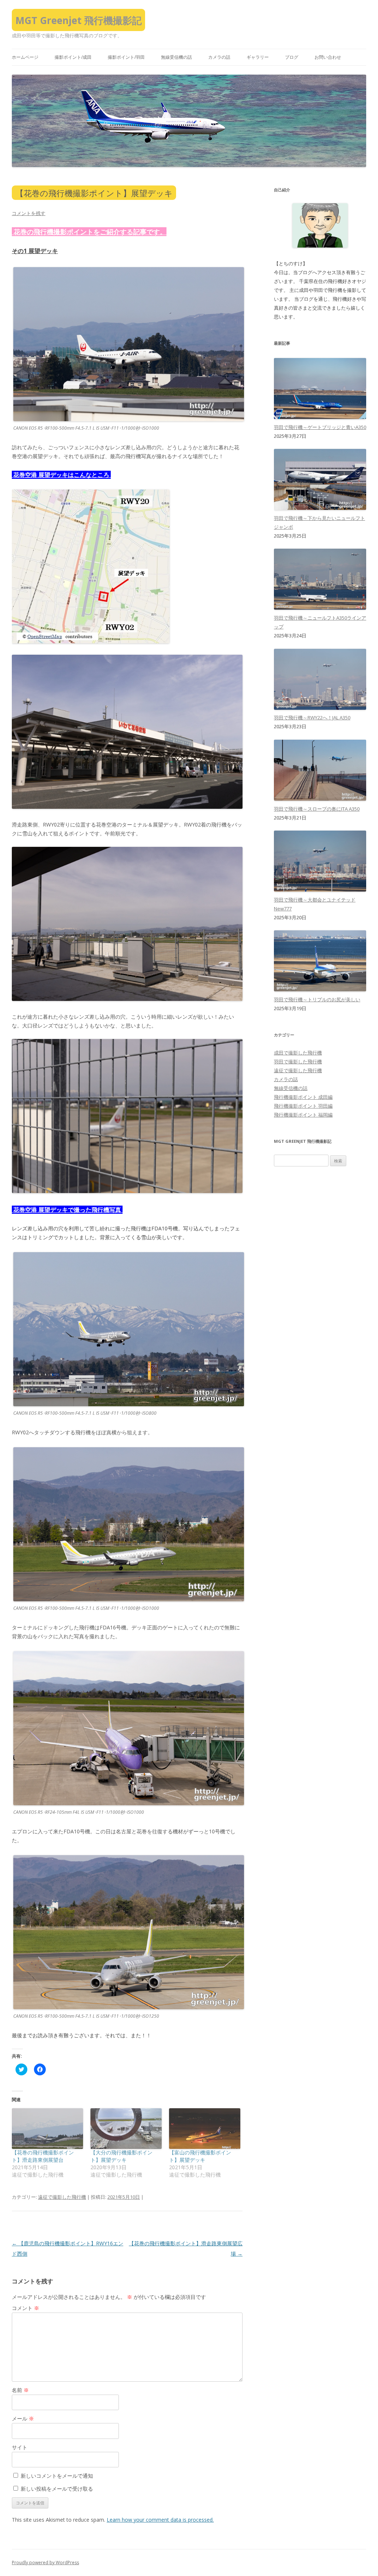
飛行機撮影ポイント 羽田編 (303, 1106)
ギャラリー (258, 57)
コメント (25, 2308)
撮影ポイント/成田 (73, 57)
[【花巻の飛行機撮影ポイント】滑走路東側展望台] (47, 2129)
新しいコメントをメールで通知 (57, 2476)
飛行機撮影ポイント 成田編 (303, 1097)
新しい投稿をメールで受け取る (57, 2489)
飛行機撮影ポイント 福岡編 (303, 1115)
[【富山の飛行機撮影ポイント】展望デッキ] (205, 2129)
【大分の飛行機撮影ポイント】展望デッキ (121, 2156)
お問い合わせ (328, 57)
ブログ (292, 57)
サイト (20, 2447)
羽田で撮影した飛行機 (298, 1062)
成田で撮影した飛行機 (298, 1053)
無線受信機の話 (176, 57)
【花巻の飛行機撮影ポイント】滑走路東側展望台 (43, 2156)
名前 (20, 2390)
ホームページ (25, 57)
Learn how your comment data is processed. (160, 2520)
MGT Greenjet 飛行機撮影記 (79, 20)
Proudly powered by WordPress (45, 2563)
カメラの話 (219, 57)
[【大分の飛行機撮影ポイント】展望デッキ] (126, 2129)
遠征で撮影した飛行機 (62, 2197)
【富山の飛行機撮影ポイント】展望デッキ (200, 2156)
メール (23, 2418)
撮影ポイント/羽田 (126, 57)
